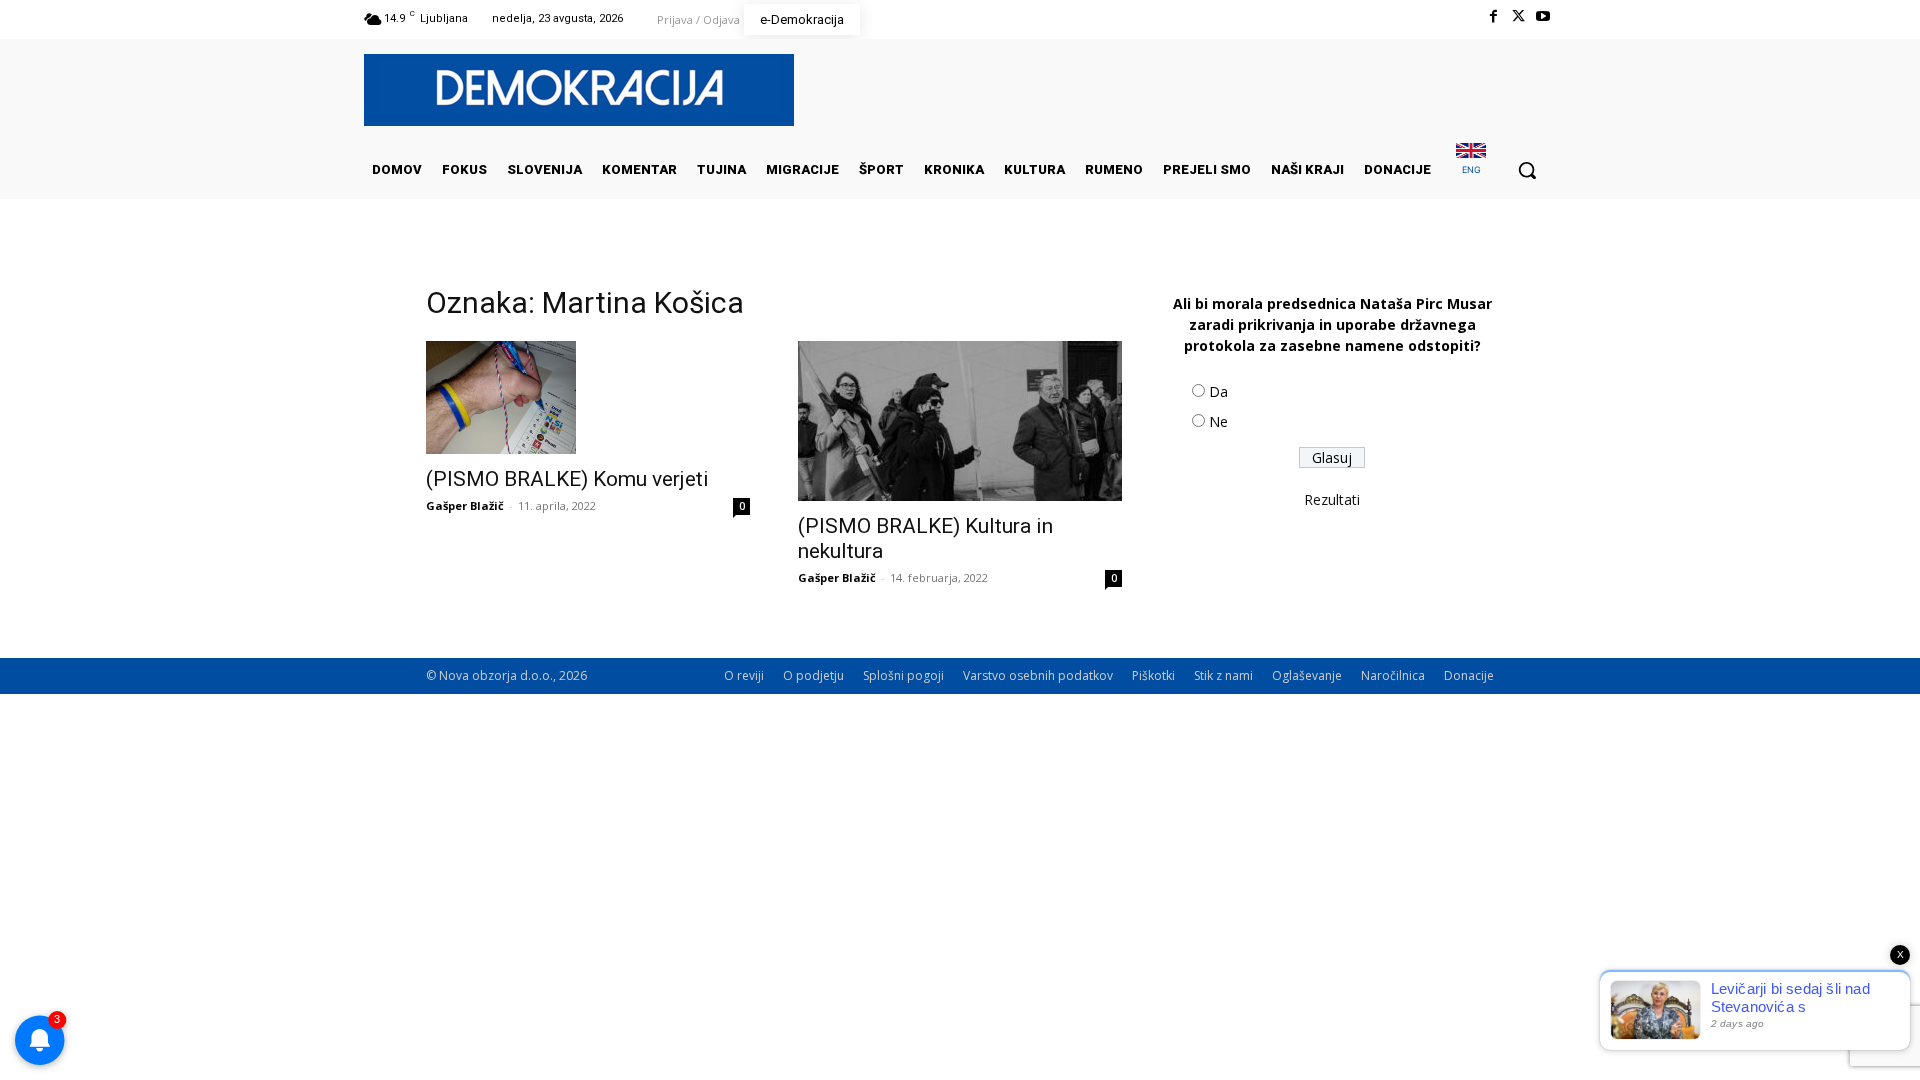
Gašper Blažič (465, 505)
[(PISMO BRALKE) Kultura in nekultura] (960, 421)
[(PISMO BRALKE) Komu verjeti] (588, 397)
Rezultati (1332, 499)
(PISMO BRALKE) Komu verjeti (567, 479)
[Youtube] (1543, 16)
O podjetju (813, 675)
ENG (1471, 169)
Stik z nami (1223, 675)
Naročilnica (1393, 675)
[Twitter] (1518, 16)
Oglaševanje (1307, 675)
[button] (1527, 170)
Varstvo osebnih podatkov (1038, 675)
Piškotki (1153, 675)
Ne (1218, 421)
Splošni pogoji (903, 675)
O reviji (744, 675)
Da (1218, 391)
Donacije (1469, 675)
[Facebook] (1492, 16)
